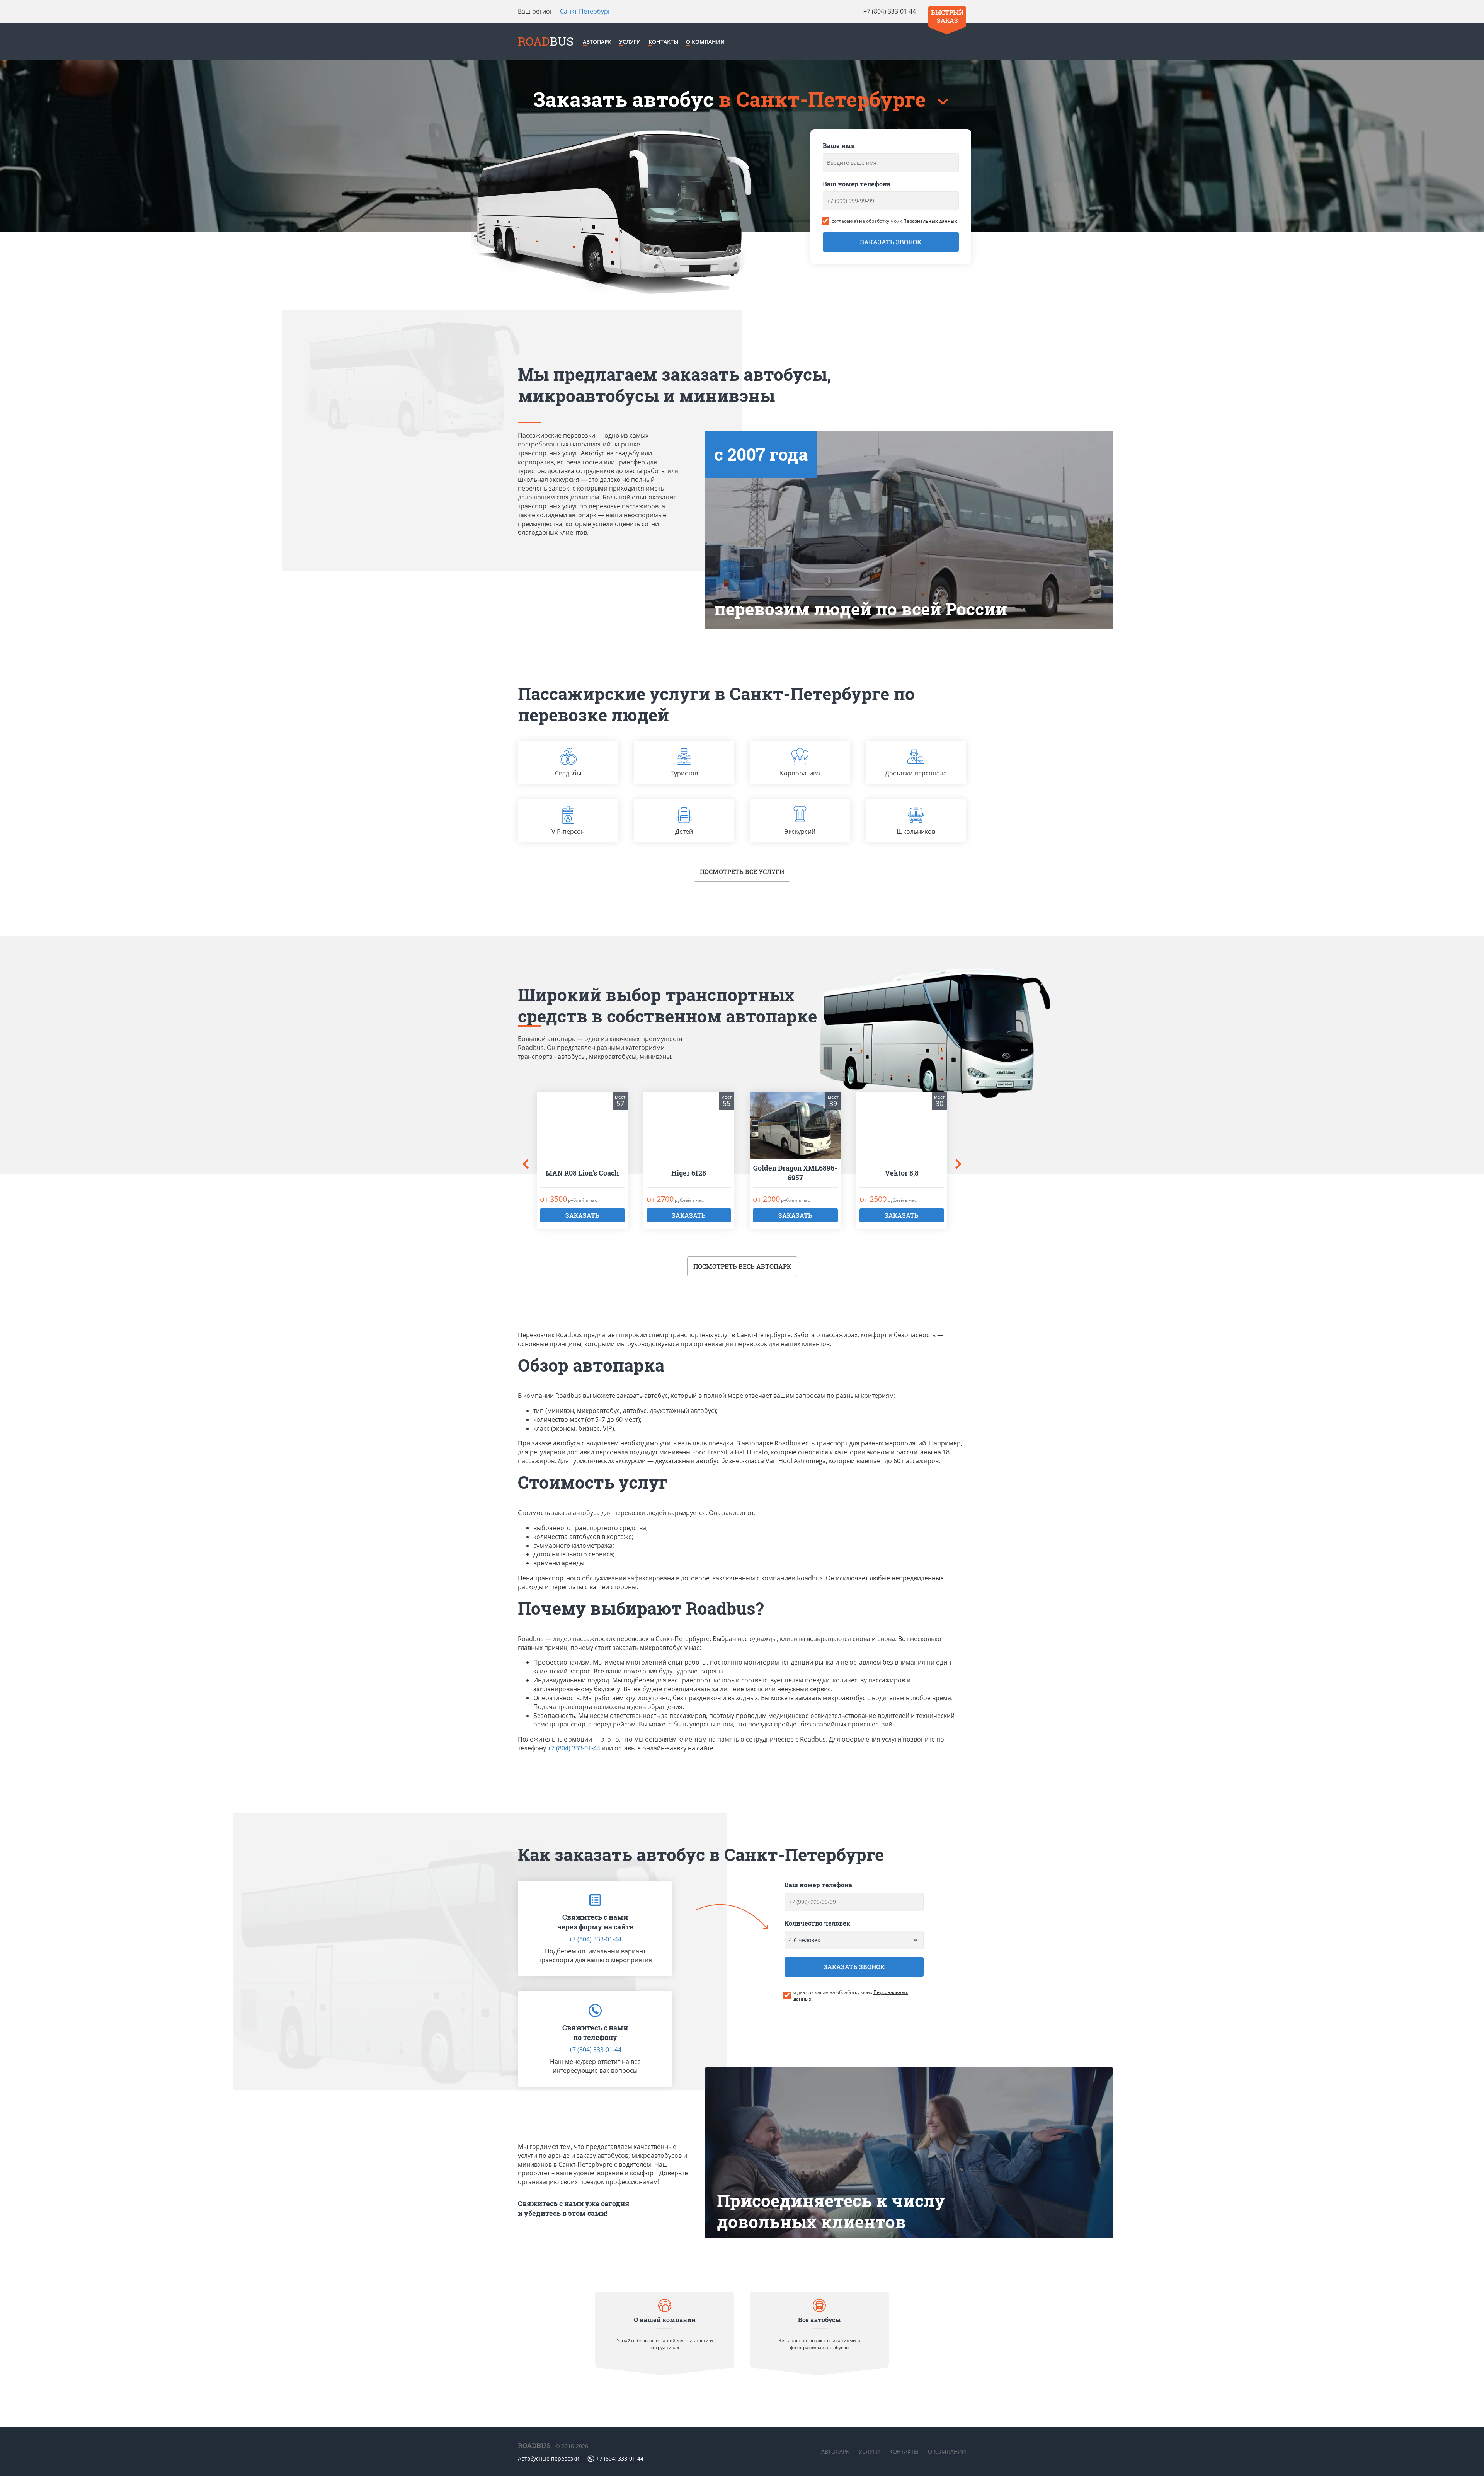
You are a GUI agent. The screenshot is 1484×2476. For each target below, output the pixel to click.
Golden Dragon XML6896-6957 (795, 1173)
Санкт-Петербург (585, 11)
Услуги (630, 42)
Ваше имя (839, 146)
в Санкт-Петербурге (825, 99)
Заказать (582, 1215)
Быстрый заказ (947, 16)
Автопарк (597, 42)
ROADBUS (534, 2445)
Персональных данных (930, 221)
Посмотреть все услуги (742, 872)
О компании (705, 42)
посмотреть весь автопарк (742, 1266)
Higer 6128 (689, 1173)
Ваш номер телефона (857, 184)
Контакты (663, 42)
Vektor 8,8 (902, 1173)
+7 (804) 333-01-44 (890, 11)
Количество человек (817, 1923)
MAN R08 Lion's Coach (582, 1173)
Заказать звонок (891, 242)
